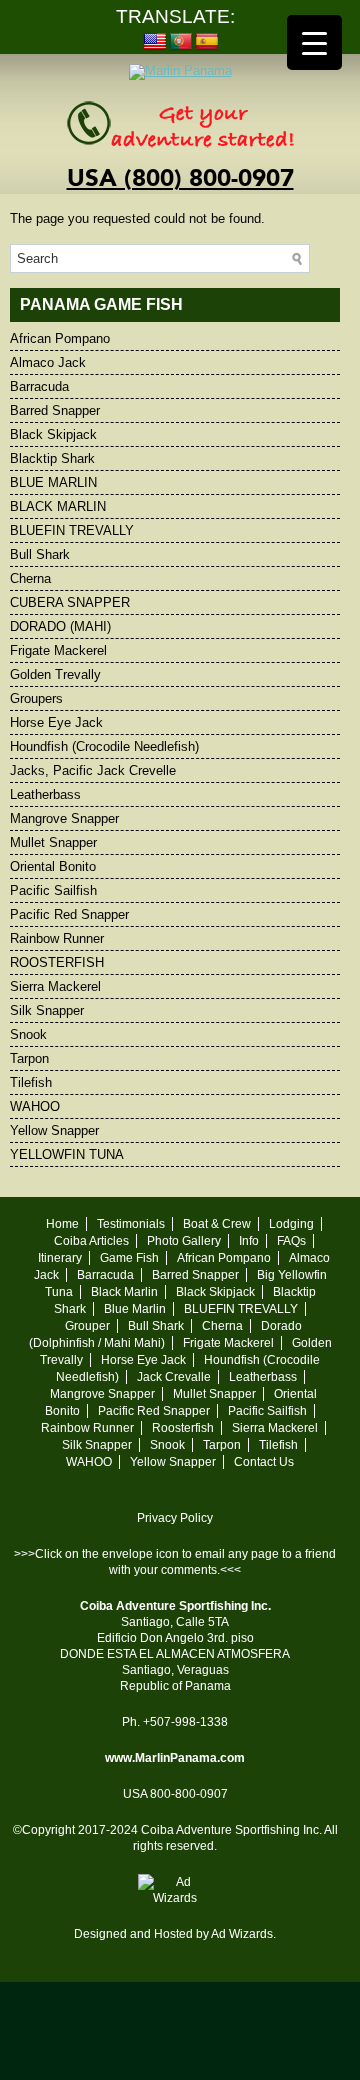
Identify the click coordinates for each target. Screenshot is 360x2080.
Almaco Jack (48, 362)
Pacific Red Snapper (69, 914)
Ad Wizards (242, 1934)
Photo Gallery (184, 1241)
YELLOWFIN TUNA (67, 1154)
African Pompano (60, 338)
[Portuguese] (181, 42)
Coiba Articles (91, 1241)
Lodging (291, 1224)
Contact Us (264, 1462)
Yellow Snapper (54, 1130)
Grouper (87, 1326)
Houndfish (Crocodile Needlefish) (104, 746)
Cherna (30, 578)
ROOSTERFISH (57, 962)
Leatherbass (45, 794)
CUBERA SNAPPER (70, 602)
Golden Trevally (55, 674)
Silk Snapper (47, 1010)
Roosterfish (183, 1428)
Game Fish (129, 1258)
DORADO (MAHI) (60, 626)
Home (62, 1224)
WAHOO (35, 1106)
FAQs (291, 1241)
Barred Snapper (55, 410)
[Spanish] (207, 42)
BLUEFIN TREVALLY (72, 530)
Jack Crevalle (174, 1377)
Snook (28, 1034)
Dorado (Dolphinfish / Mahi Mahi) (166, 1334)
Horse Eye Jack (56, 722)
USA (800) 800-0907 (180, 178)
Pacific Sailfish (53, 890)
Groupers (36, 698)
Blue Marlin (135, 1309)
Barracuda (39, 386)
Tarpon (29, 1058)
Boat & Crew (217, 1224)
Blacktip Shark (52, 458)
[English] (155, 42)
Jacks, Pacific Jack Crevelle (93, 770)
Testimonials (131, 1224)
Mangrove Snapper (64, 818)
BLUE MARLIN (53, 482)
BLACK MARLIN (58, 506)
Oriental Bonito (53, 866)
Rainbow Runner (57, 938)
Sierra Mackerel (55, 986)
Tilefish (31, 1082)
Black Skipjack (53, 434)
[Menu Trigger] (314, 42)
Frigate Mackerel (58, 650)
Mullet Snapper (53, 842)
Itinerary (60, 1258)
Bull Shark (40, 554)
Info (249, 1241)
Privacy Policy (175, 1518)
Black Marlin (124, 1292)
